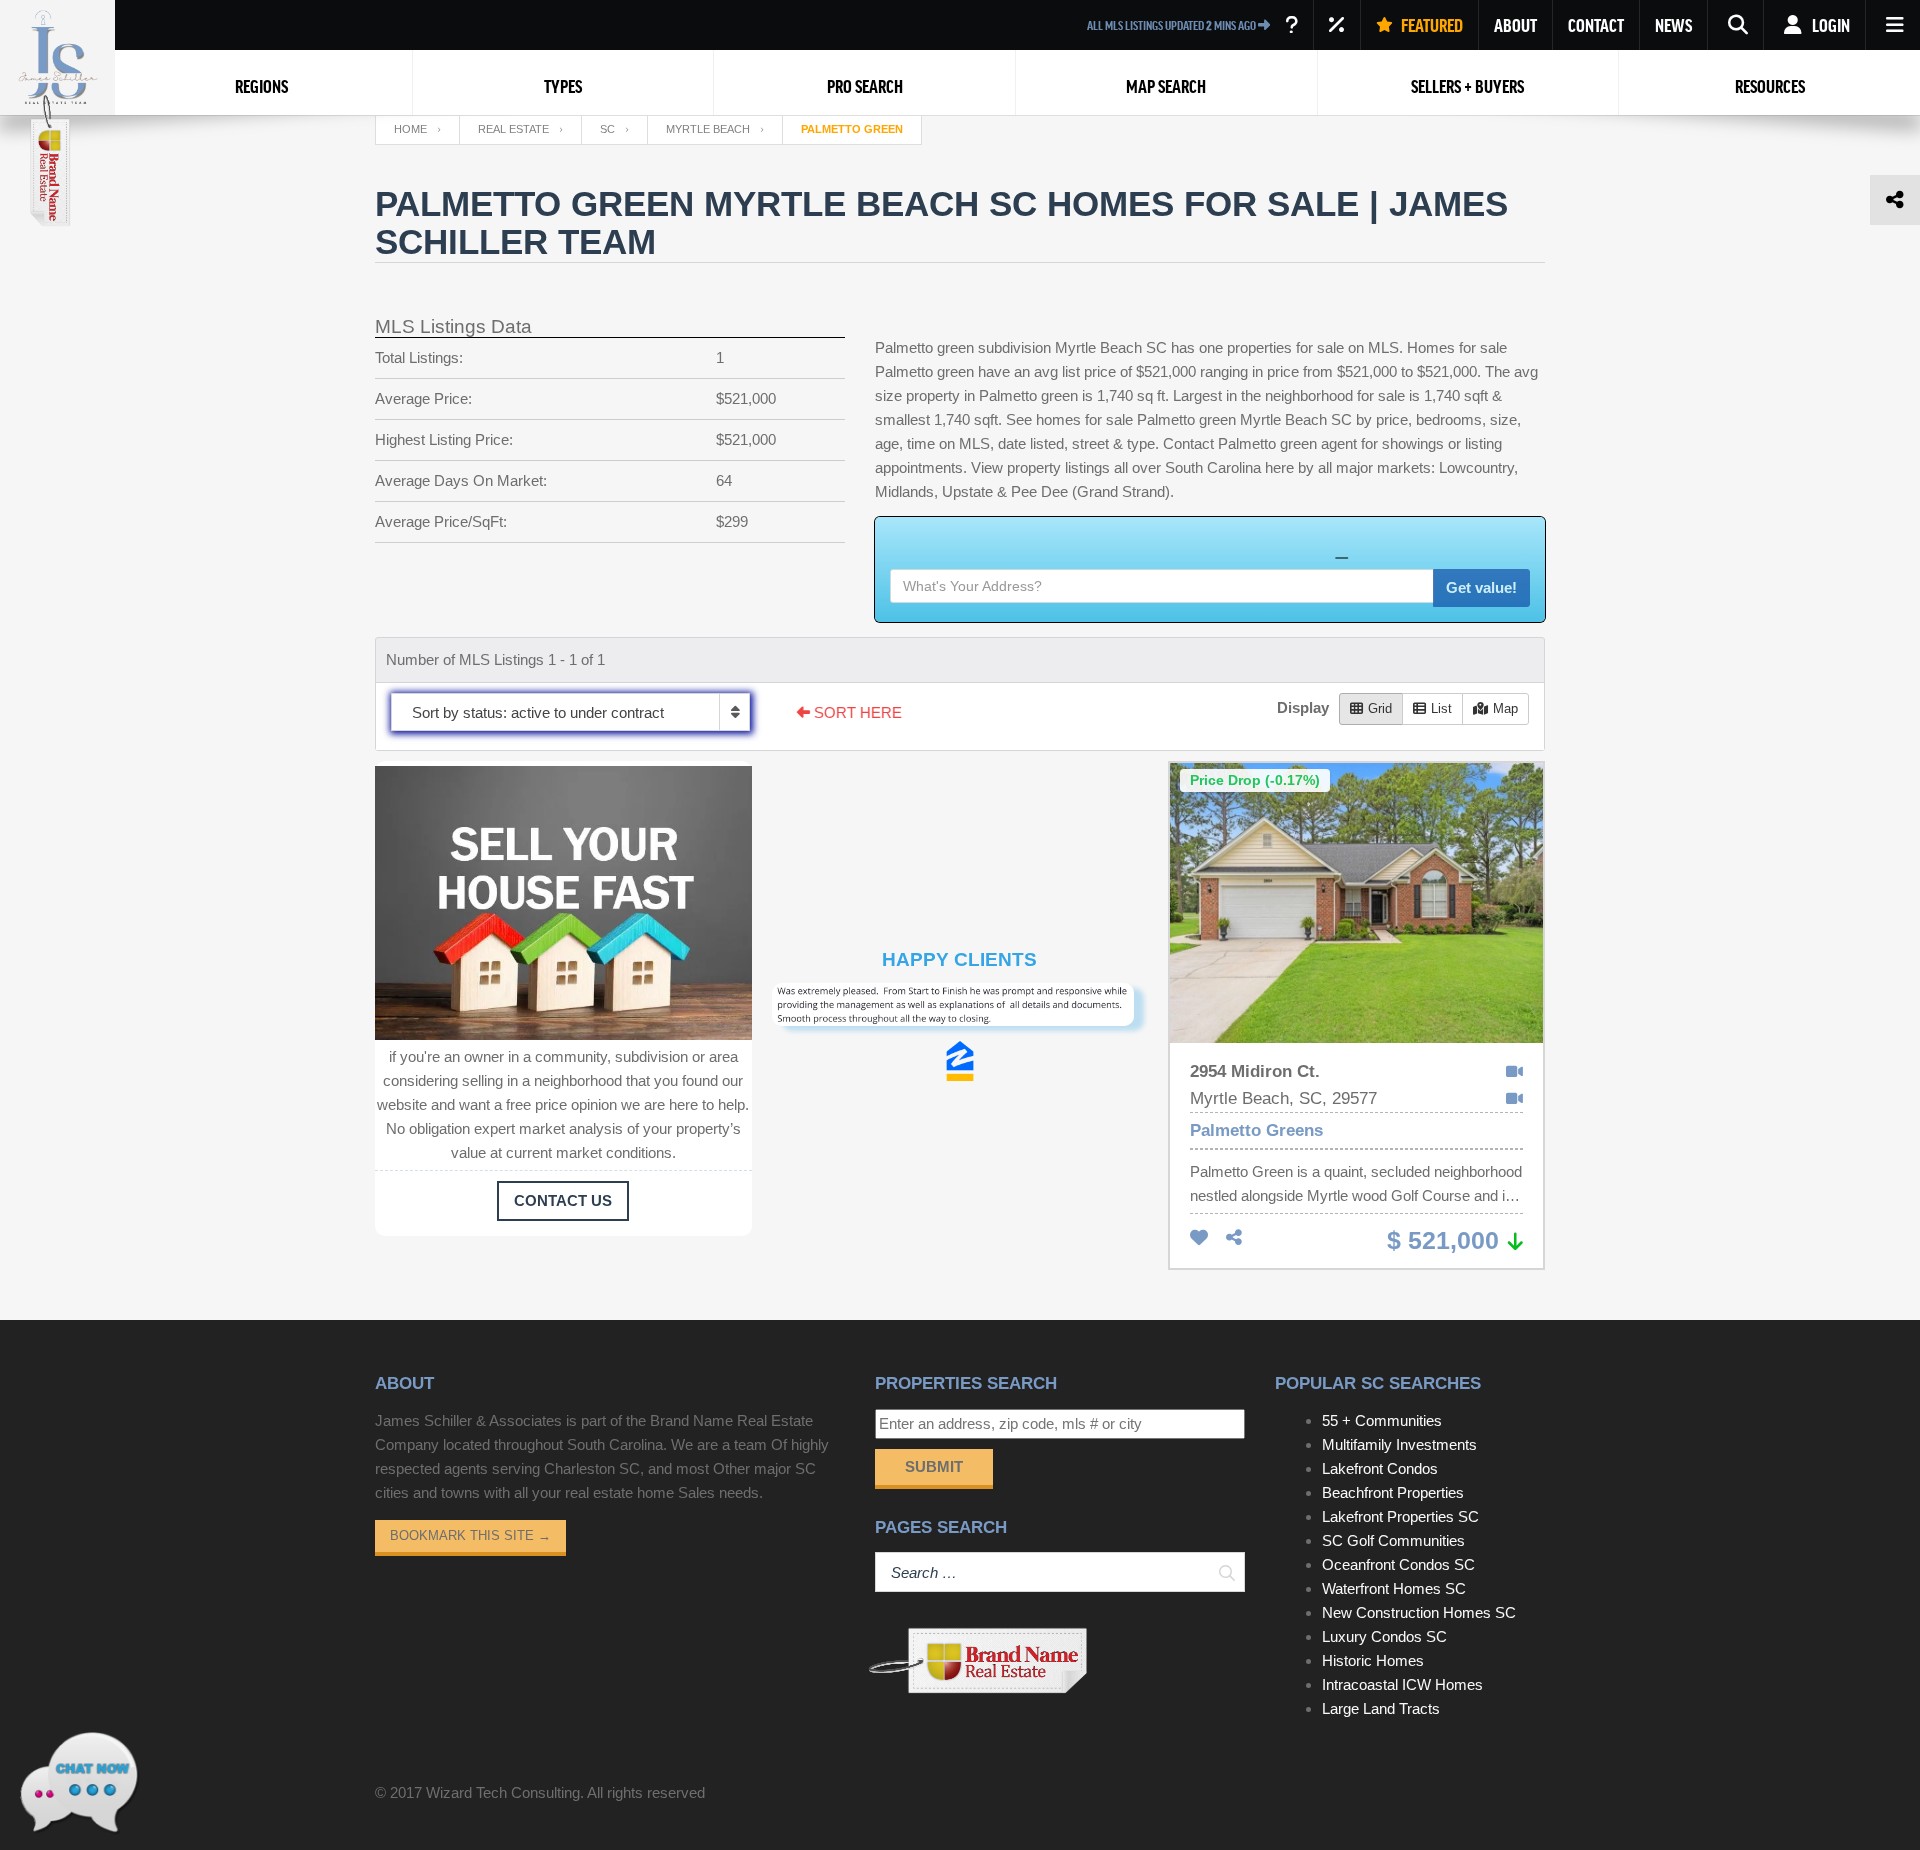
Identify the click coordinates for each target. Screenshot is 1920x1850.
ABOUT (1515, 25)
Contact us (563, 1200)
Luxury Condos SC (1384, 1636)
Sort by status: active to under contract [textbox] (538, 712)
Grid (1380, 708)
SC (607, 129)
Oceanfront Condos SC (1398, 1564)
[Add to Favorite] (1199, 1238)
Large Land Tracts (1381, 1708)
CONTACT (1596, 25)
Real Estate (513, 129)
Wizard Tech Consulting (503, 1792)
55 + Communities (1382, 1420)
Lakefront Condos (1380, 1468)
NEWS (1673, 25)
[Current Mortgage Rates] (1337, 25)
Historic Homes (1373, 1660)
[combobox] (570, 712)
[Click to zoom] (960, 1012)
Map (1505, 708)
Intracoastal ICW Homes (1402, 1684)
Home (410, 129)
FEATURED (1430, 25)
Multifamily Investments (1399, 1444)
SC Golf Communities (1393, 1540)
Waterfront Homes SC (1394, 1588)
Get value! (1481, 587)
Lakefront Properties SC (1400, 1516)
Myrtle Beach (708, 129)
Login (1829, 25)
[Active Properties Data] (1291, 25)
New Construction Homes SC (1419, 1612)
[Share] (1234, 1238)
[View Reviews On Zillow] (960, 1061)
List (1441, 708)
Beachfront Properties (1393, 1492)
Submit (934, 1466)
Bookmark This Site (470, 1535)
